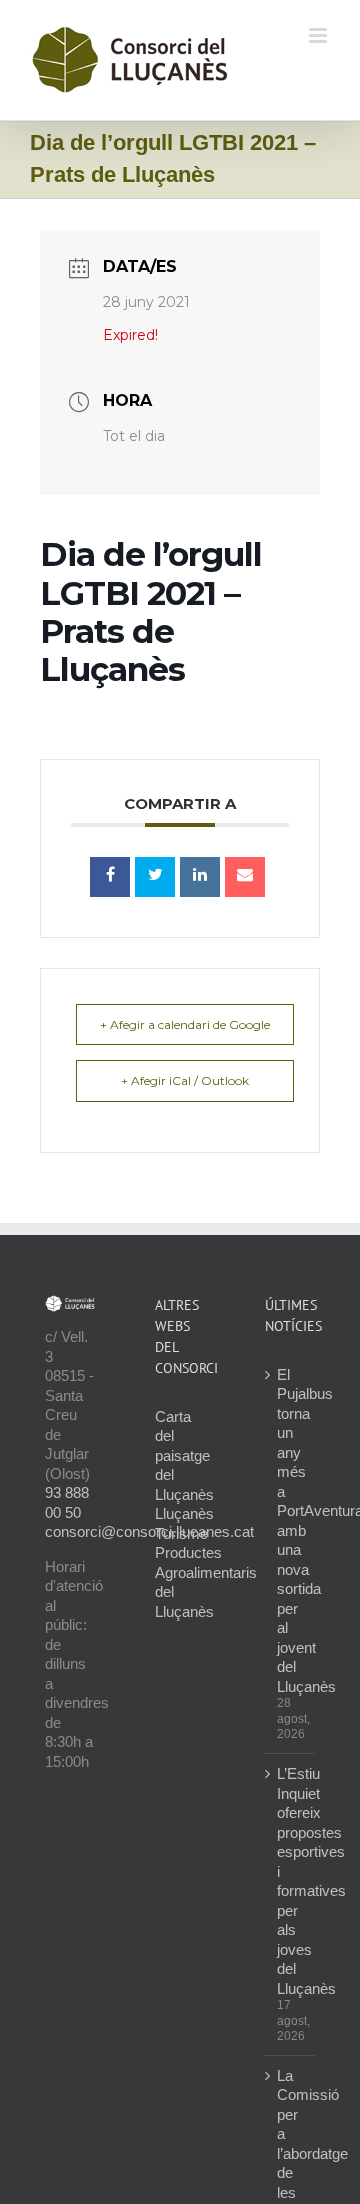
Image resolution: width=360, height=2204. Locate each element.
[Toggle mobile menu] (319, 35)
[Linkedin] (200, 877)
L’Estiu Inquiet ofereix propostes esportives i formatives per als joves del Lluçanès (291, 1881)
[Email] (245, 877)
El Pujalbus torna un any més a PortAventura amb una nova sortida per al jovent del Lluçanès (291, 1530)
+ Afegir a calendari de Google (185, 1024)
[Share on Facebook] (110, 877)
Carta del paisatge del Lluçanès (184, 1455)
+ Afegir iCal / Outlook (185, 1080)
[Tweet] (155, 877)
